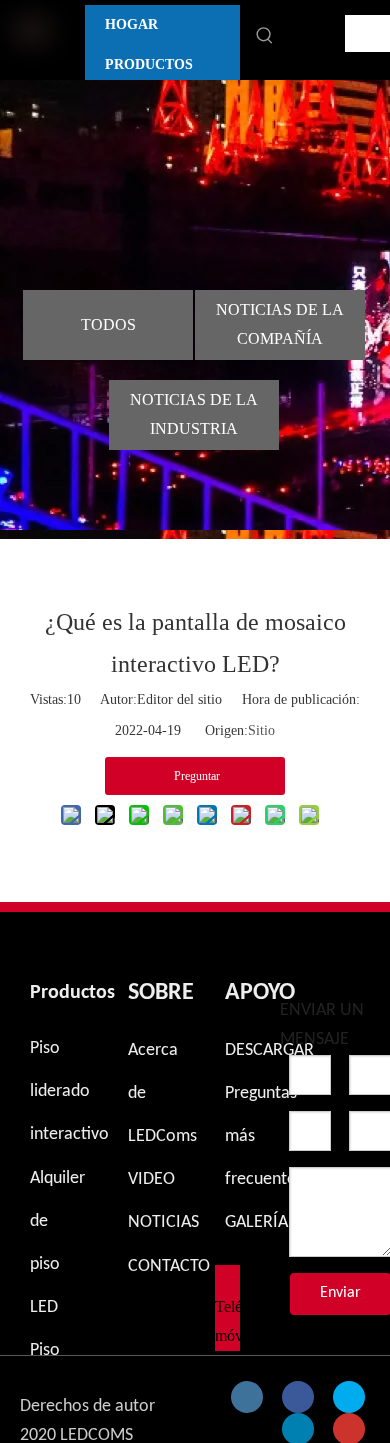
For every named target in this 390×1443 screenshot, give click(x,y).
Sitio (261, 730)
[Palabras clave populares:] (265, 36)
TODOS (108, 324)
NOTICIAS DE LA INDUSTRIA (194, 414)
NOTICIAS (163, 1222)
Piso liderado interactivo (69, 1091)
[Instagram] (247, 1397)
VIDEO (151, 1179)
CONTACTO (169, 1266)
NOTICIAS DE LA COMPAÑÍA (280, 324)
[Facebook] (298, 1397)
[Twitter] (349, 1397)
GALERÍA (256, 1222)
